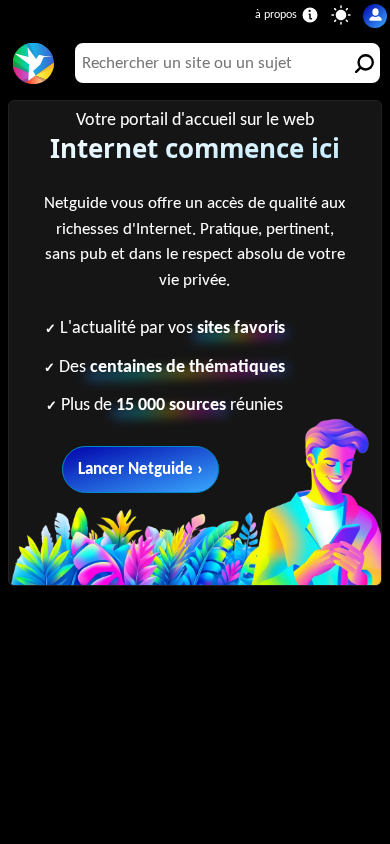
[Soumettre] (360, 63)
